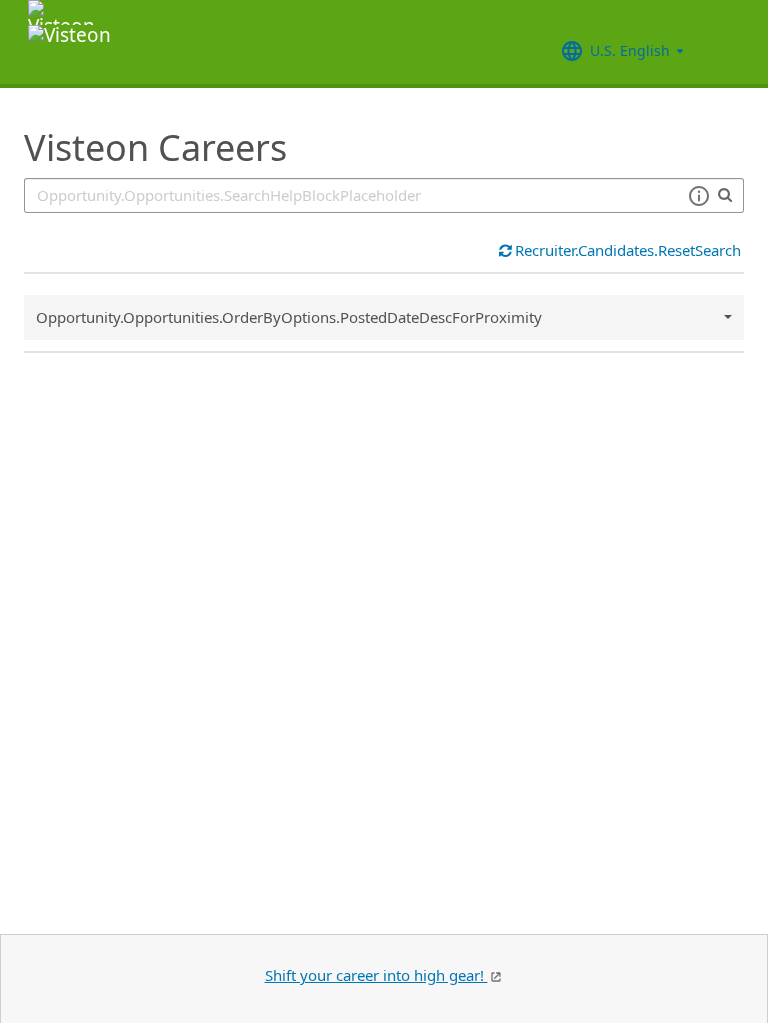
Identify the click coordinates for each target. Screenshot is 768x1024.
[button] (698, 196)
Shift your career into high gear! (376, 975)
